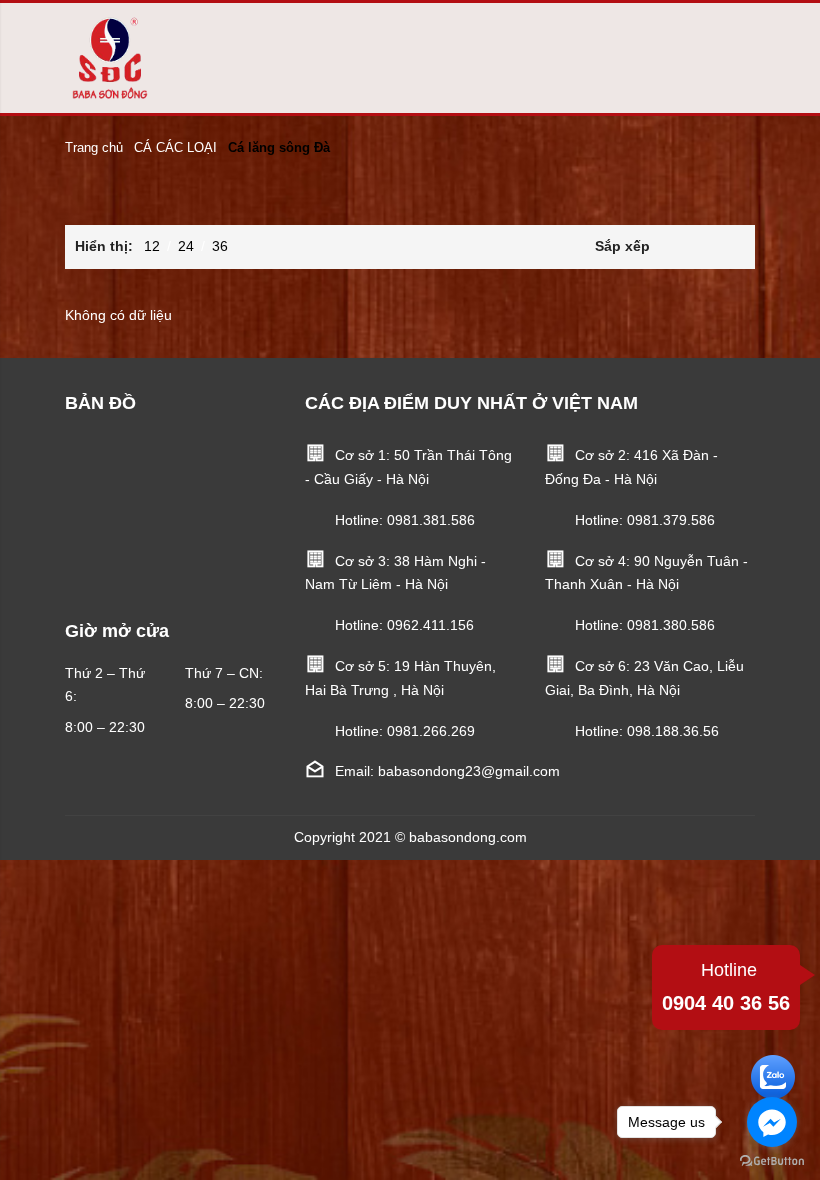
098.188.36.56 (673, 731)
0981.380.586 (671, 625)
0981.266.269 (431, 731)
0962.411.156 (430, 625)
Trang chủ (94, 147)
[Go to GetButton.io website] (772, 1160)
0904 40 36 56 (726, 987)
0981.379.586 (671, 520)
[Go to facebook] (772, 1122)
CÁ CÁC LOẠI (175, 147)
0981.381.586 (431, 520)
